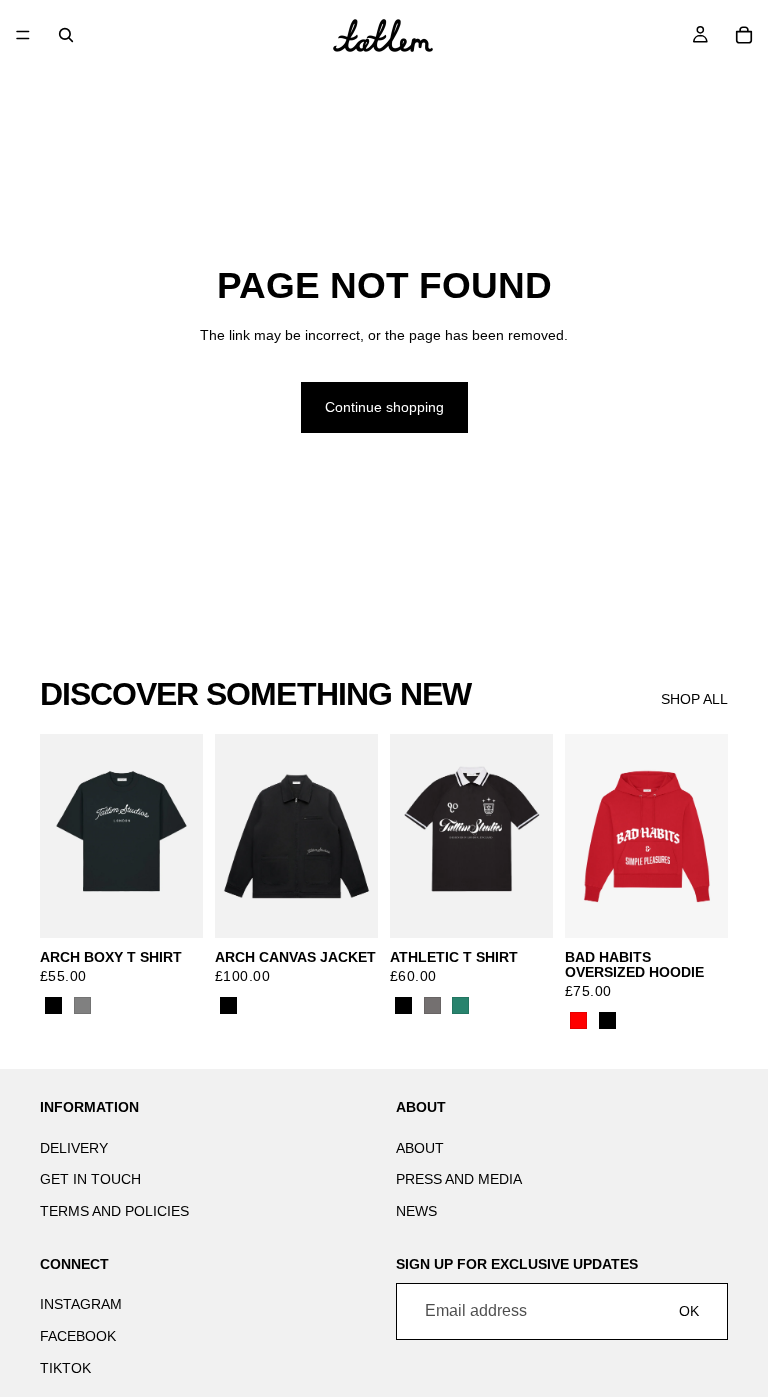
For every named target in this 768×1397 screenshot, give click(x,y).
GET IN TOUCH (90, 1179)
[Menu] (23, 35)
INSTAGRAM (81, 1304)
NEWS (416, 1211)
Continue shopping (384, 407)
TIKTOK (65, 1367)
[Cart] (744, 35)
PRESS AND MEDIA (459, 1179)
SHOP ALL (694, 699)
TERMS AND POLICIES (114, 1211)
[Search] (66, 35)
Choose (189, 906)
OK (689, 1311)
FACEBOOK (78, 1336)
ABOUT (420, 1148)
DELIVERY (74, 1148)
